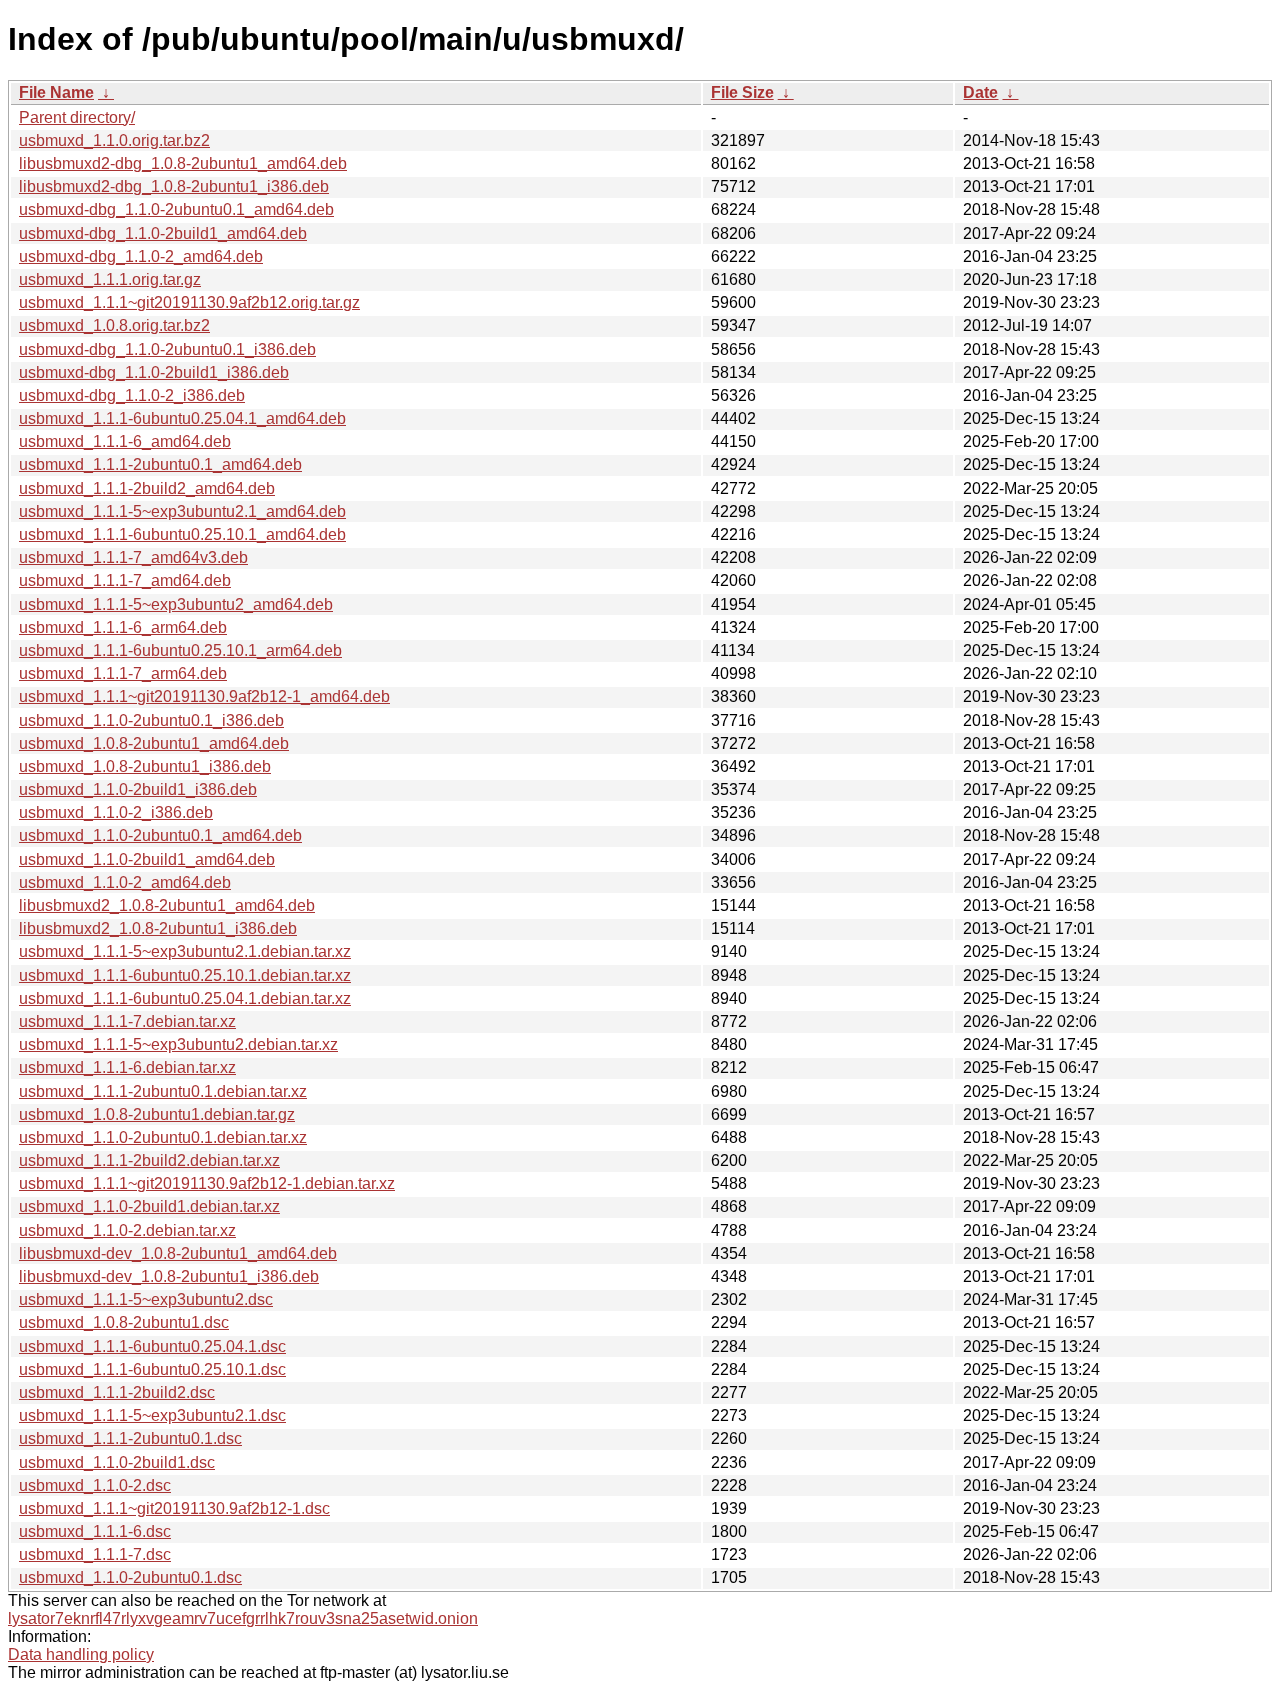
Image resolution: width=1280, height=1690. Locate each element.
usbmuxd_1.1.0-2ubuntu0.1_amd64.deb (160, 835)
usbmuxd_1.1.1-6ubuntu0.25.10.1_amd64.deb (182, 534)
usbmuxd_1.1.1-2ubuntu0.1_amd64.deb (160, 464)
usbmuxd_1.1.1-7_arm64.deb (123, 673)
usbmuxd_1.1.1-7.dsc (95, 1554)
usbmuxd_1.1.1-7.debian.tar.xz (127, 1021)
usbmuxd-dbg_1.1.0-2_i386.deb (132, 395)
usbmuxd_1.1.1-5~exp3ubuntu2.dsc (146, 1299)
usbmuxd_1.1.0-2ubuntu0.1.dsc (130, 1577)
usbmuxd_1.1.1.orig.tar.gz (110, 279)
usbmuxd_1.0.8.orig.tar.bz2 (114, 325)
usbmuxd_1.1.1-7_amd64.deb (125, 580)
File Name (56, 92)
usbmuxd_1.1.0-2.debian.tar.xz (127, 1230)
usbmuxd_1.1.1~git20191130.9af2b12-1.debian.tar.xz (207, 1183)
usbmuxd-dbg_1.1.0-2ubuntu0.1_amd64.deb (176, 209)
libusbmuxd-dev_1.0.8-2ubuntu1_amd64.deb (178, 1253)
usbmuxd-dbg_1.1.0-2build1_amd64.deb (163, 233)
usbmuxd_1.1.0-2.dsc (95, 1485)
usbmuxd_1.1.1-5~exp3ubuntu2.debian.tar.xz (178, 1044)
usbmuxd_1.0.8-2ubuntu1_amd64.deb (154, 743)
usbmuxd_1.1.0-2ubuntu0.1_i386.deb (151, 720)
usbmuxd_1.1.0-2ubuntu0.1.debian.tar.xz (163, 1137)
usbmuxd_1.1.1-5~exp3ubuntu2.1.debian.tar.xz (185, 951)
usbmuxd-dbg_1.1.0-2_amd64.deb (141, 256)
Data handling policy (81, 1654)
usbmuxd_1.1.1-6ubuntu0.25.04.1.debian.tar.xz (185, 998)
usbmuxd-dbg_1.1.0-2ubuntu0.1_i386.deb (167, 349)
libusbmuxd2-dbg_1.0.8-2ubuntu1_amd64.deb (183, 163)
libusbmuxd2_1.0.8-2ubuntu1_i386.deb (158, 928)
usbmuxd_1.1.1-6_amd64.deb (125, 441)
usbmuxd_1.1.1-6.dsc (95, 1531)
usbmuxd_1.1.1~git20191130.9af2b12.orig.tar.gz (189, 302)
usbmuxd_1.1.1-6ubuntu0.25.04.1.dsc (152, 1346)
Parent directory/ (77, 117)
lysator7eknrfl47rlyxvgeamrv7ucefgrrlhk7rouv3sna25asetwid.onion (243, 1618)
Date (980, 92)
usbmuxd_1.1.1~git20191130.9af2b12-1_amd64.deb (204, 696)
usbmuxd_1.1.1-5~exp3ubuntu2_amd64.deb (176, 604)
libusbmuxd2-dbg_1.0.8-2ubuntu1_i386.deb (174, 186)
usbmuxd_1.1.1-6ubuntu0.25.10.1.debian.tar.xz (185, 975)
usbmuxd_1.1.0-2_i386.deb (116, 812)
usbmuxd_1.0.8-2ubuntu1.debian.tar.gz (157, 1114)
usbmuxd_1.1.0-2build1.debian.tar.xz (149, 1206)
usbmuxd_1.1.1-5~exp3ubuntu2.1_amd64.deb (182, 511)
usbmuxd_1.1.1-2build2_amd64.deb (147, 488)
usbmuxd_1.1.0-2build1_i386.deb (138, 789)
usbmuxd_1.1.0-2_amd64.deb (125, 882)
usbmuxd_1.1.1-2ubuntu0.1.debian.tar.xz (163, 1091)
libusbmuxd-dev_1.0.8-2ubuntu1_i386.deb (169, 1276)
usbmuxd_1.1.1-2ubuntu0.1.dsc (130, 1438)
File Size (742, 92)
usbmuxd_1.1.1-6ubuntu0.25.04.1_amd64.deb (182, 418)
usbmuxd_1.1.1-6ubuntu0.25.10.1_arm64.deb (180, 650)
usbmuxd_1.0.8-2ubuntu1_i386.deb (145, 766)
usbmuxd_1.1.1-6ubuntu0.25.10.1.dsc (152, 1369)
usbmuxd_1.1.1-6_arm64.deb (123, 627)
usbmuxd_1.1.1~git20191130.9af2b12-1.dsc (174, 1508)
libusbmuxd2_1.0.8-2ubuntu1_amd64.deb (167, 905)
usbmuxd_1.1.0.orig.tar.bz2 (114, 140)
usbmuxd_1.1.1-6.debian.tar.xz (127, 1067)
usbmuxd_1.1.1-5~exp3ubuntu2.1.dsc (152, 1415)
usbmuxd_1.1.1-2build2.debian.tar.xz (149, 1160)
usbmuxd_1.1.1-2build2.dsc (117, 1392)
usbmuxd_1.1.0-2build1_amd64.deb (147, 859)
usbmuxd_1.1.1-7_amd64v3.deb (133, 557)
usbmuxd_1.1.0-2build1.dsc (117, 1462)
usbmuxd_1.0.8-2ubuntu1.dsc (124, 1322)
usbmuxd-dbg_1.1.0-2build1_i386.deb (154, 372)
